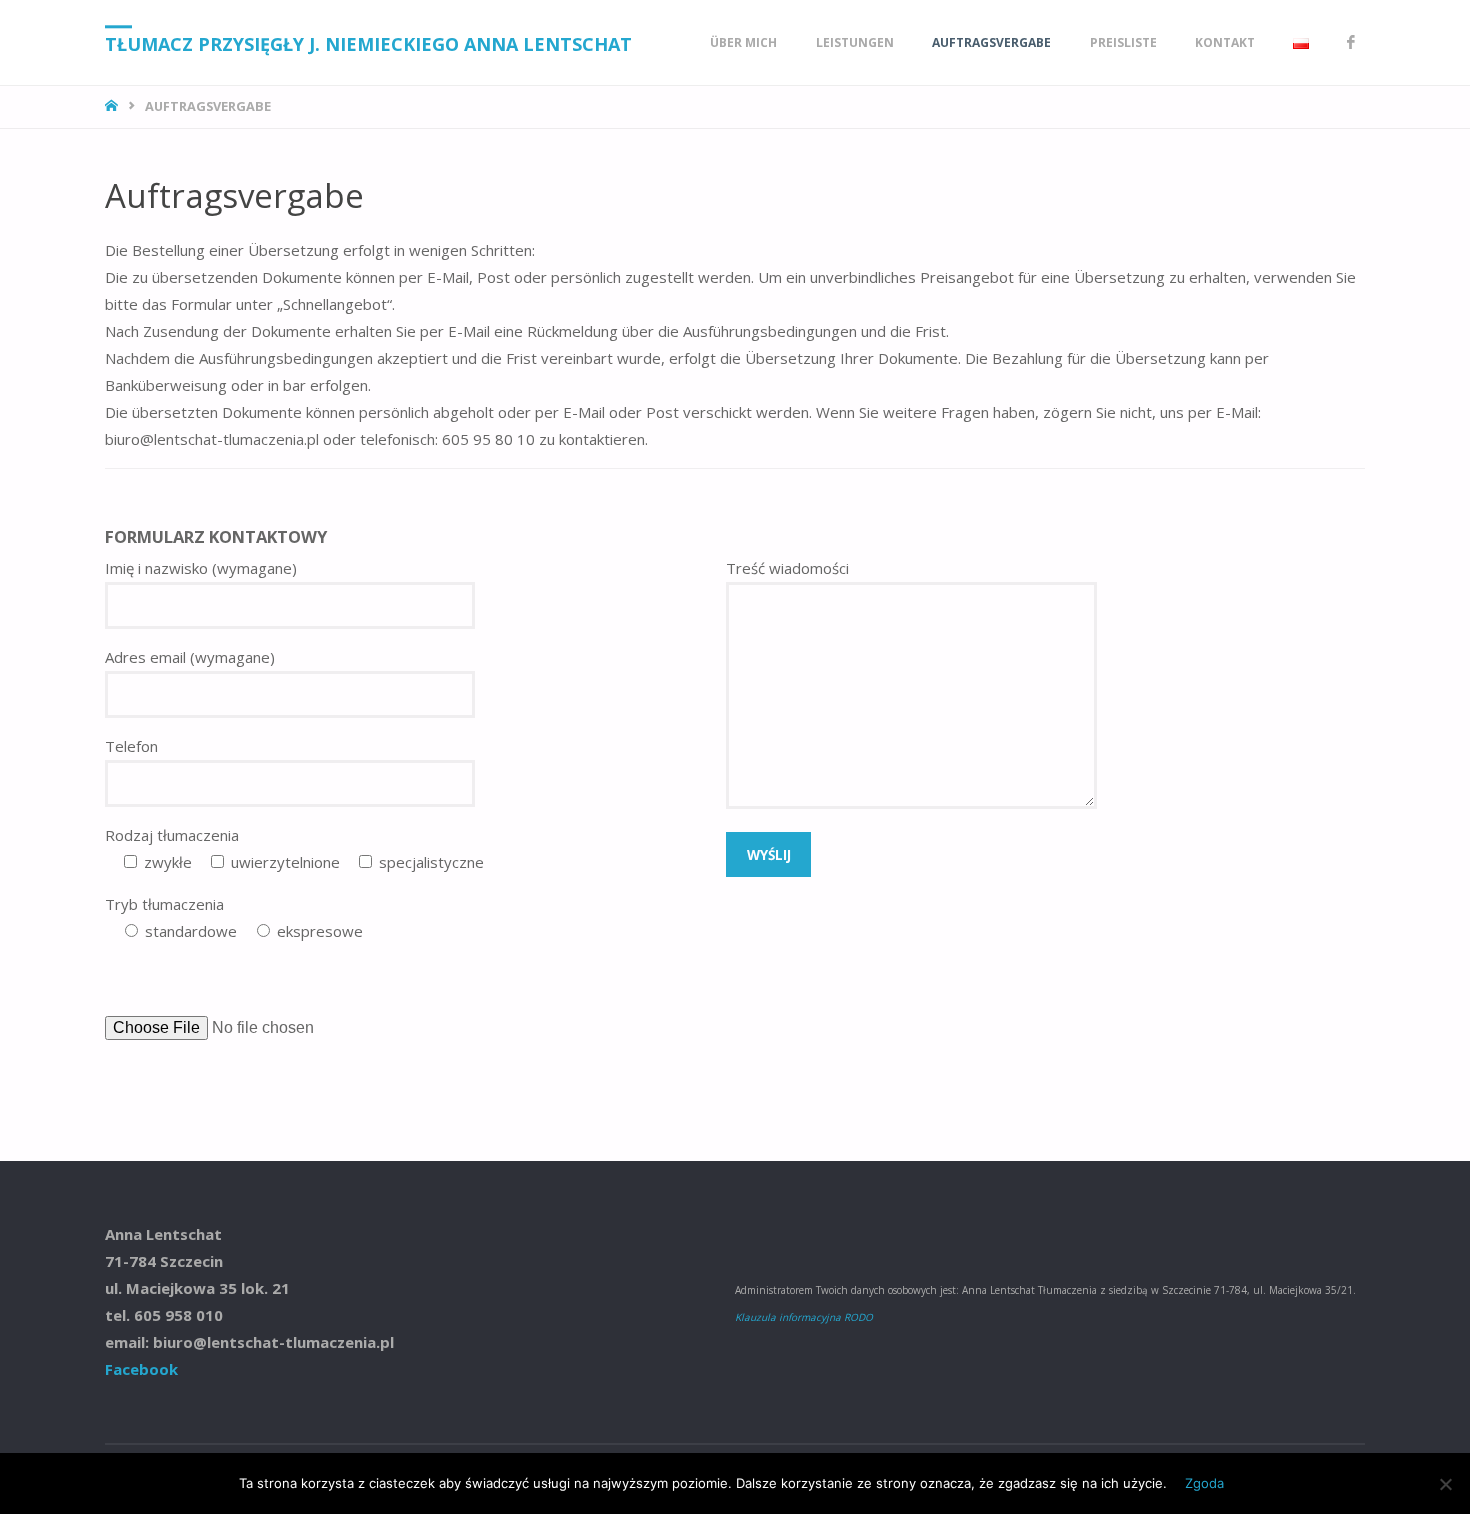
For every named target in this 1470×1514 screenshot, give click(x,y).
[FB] (1350, 42)
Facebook (141, 1369)
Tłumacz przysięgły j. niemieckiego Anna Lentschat (368, 44)
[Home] (113, 106)
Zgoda (1204, 1483)
